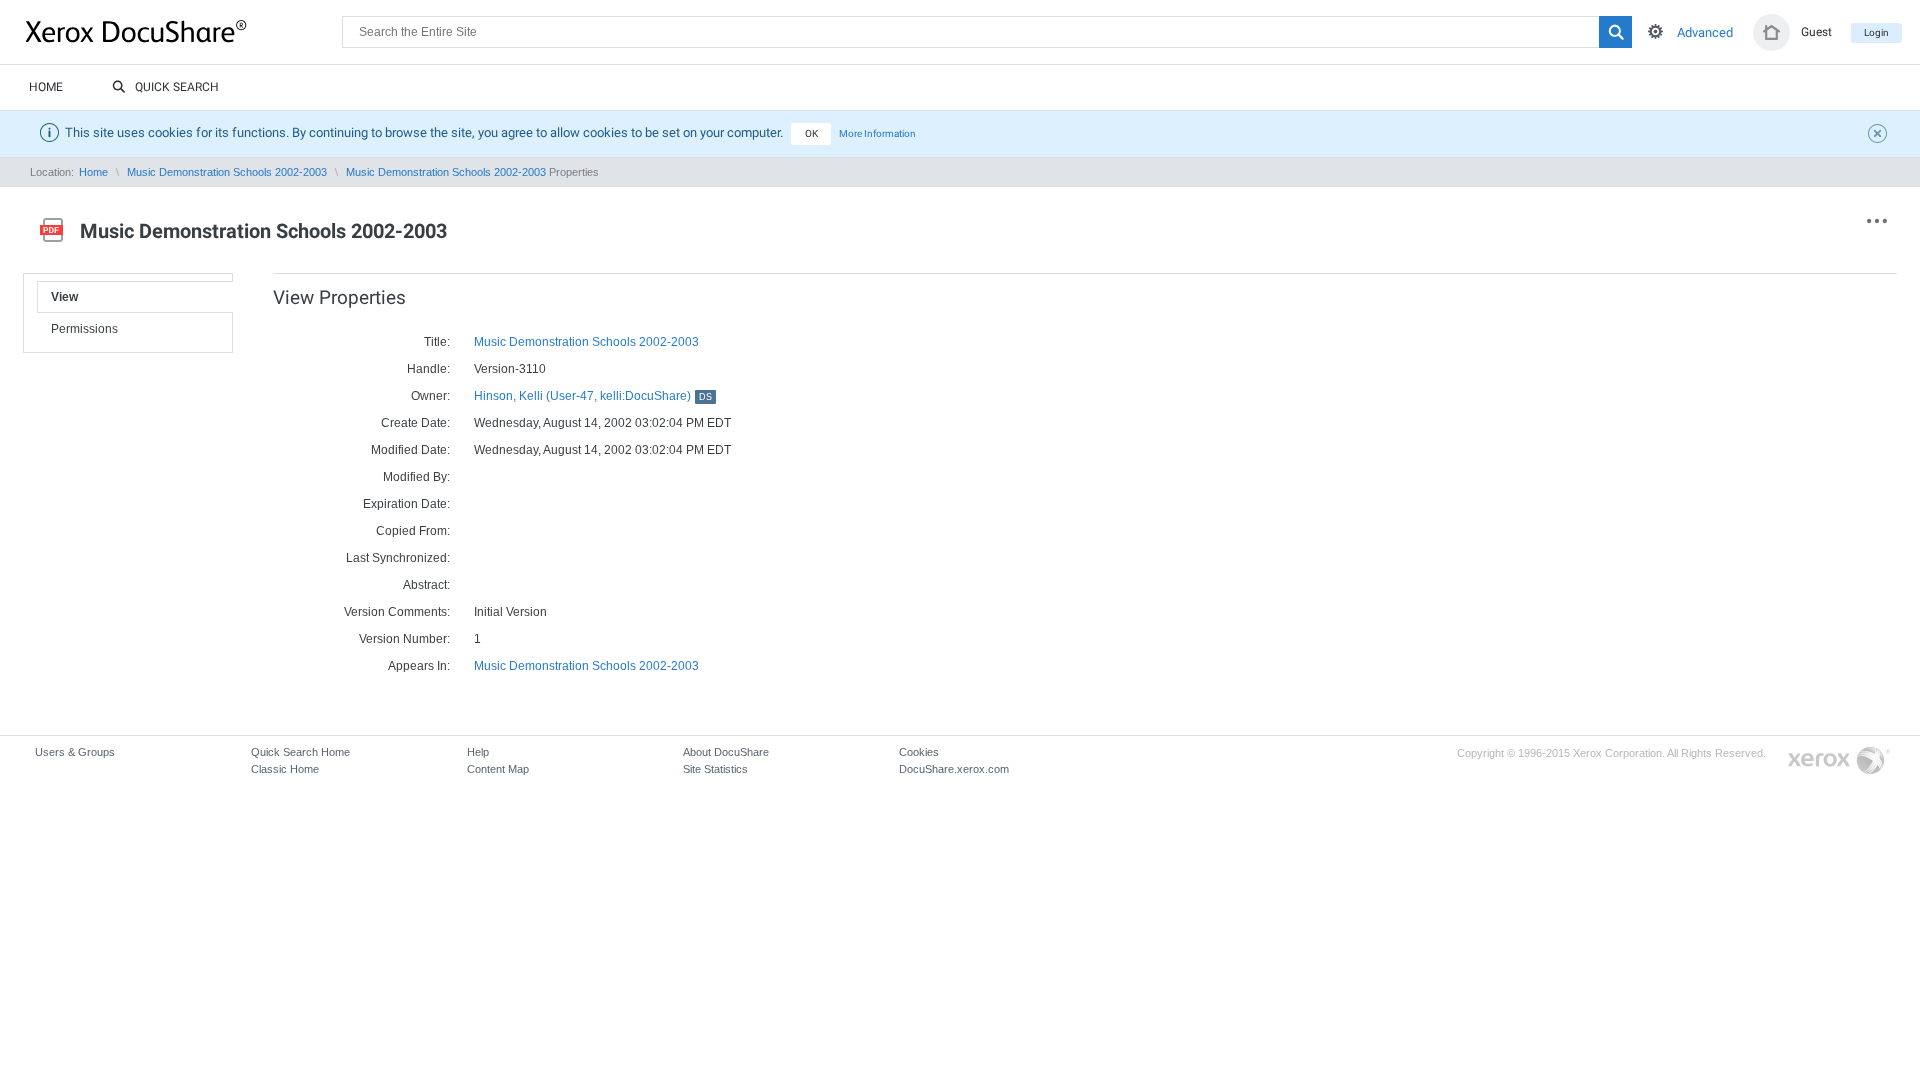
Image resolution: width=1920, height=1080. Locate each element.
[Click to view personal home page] (1771, 32)
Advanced (1705, 32)
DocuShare (184, 31)
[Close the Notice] (1880, 136)
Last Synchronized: (398, 558)
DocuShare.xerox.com (954, 769)
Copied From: (413, 531)
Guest (1816, 32)
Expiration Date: (406, 504)
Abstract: (426, 585)
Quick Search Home (300, 752)
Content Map (498, 769)
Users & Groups (75, 752)
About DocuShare (726, 752)
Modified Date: (410, 450)
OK (811, 133)
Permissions (84, 329)
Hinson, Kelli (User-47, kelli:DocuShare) (593, 396)
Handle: (428, 369)
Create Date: (415, 423)
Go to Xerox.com (1839, 761)
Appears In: (419, 666)
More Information (877, 133)
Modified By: (416, 477)
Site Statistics (715, 769)
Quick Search (177, 87)
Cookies (919, 752)
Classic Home (285, 769)
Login (1876, 32)
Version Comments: (397, 612)
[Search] (1615, 32)
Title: (437, 342)
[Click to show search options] (1655, 31)
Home (46, 87)
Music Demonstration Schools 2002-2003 (227, 172)
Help (478, 752)
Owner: (430, 396)
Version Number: (404, 639)
